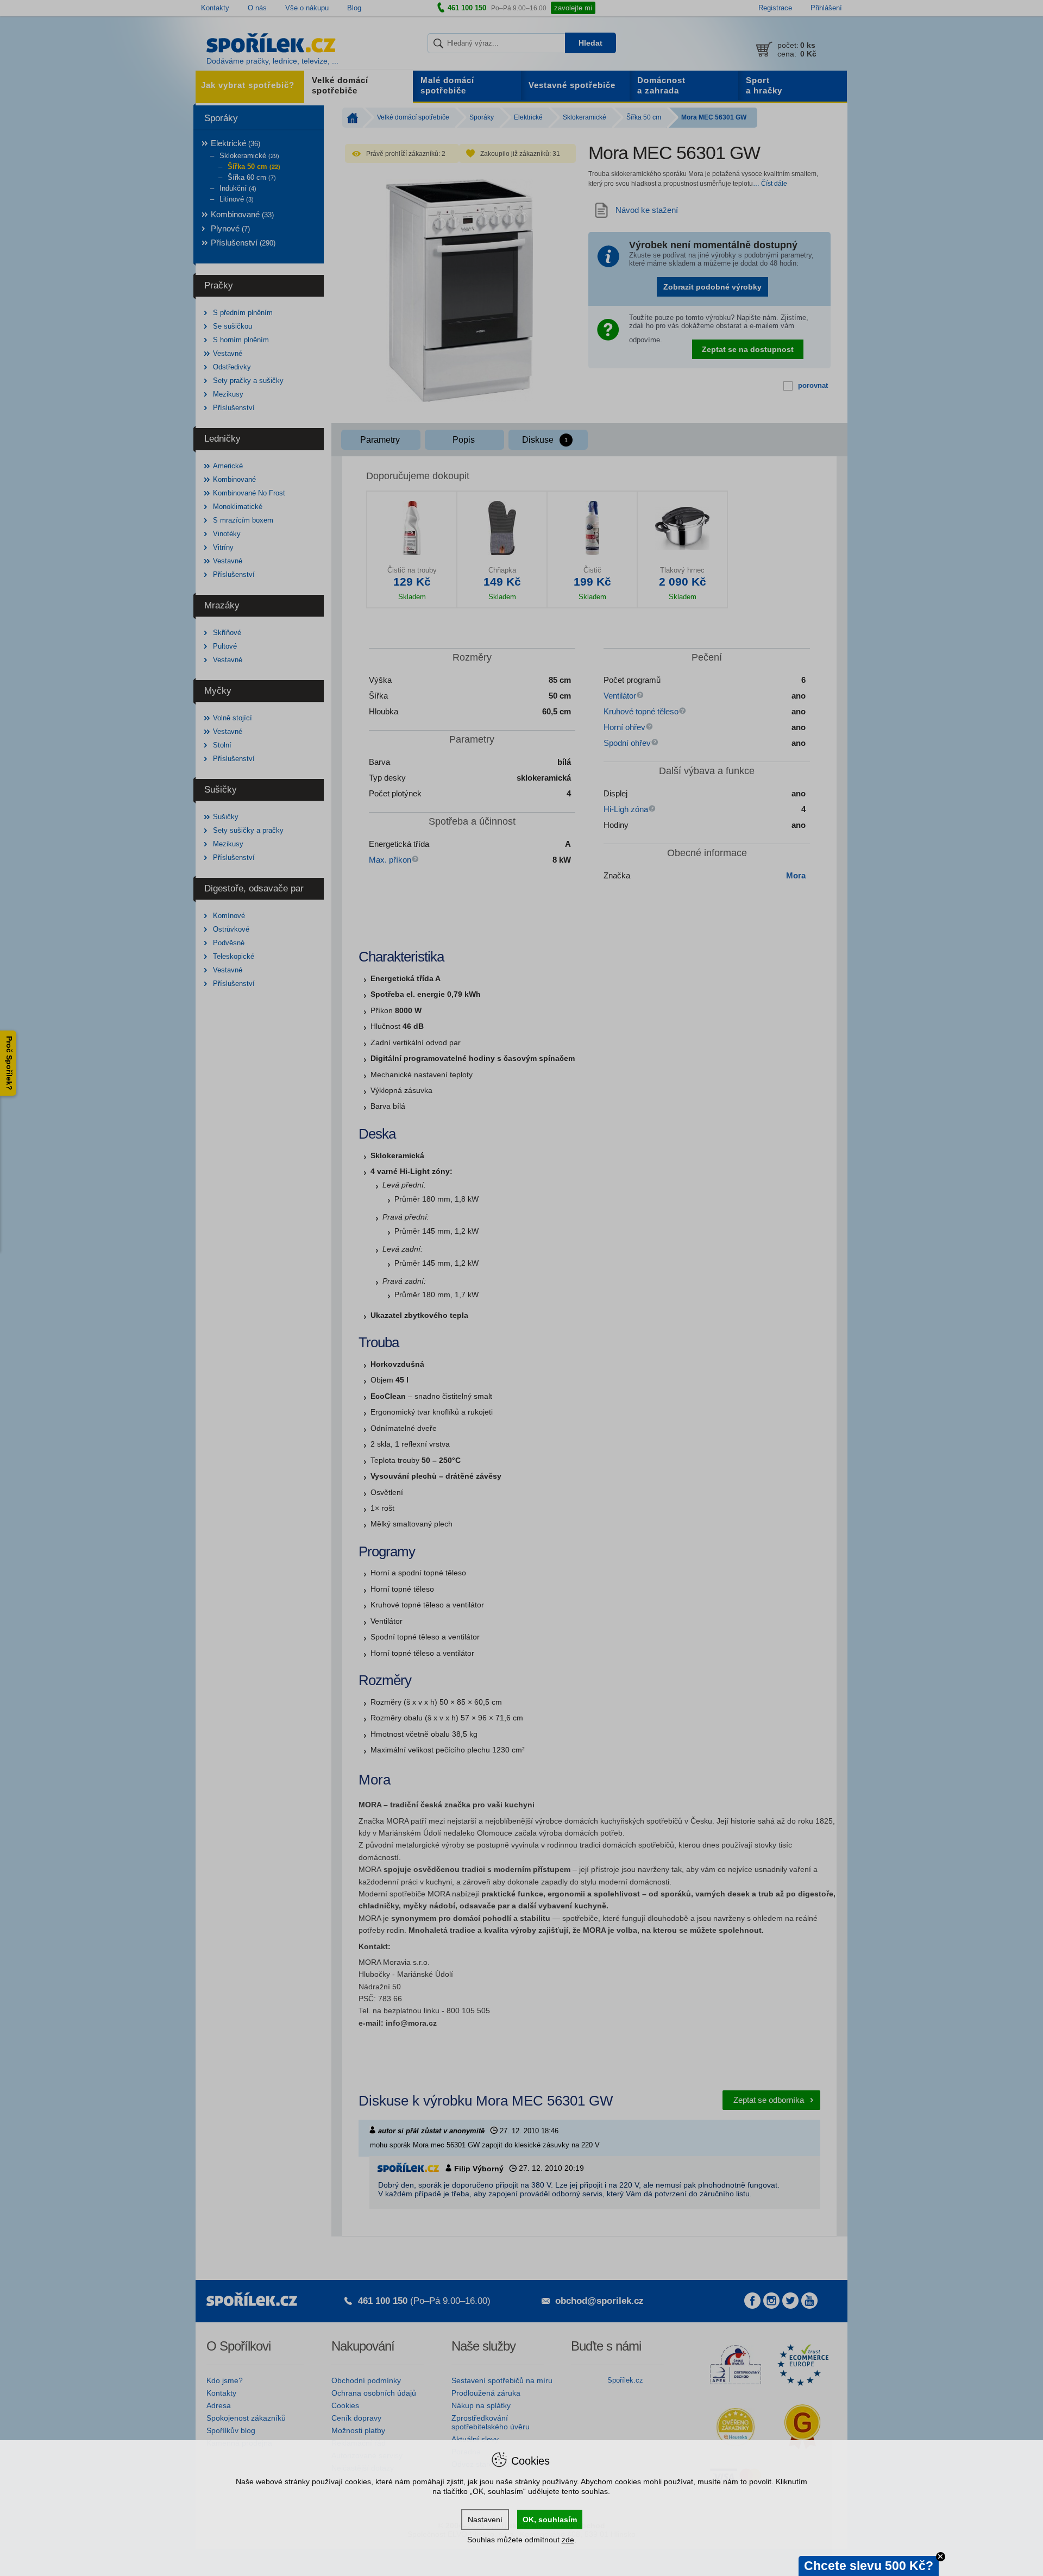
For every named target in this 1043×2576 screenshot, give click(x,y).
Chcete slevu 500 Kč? (869, 2566)
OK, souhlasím (550, 2520)
